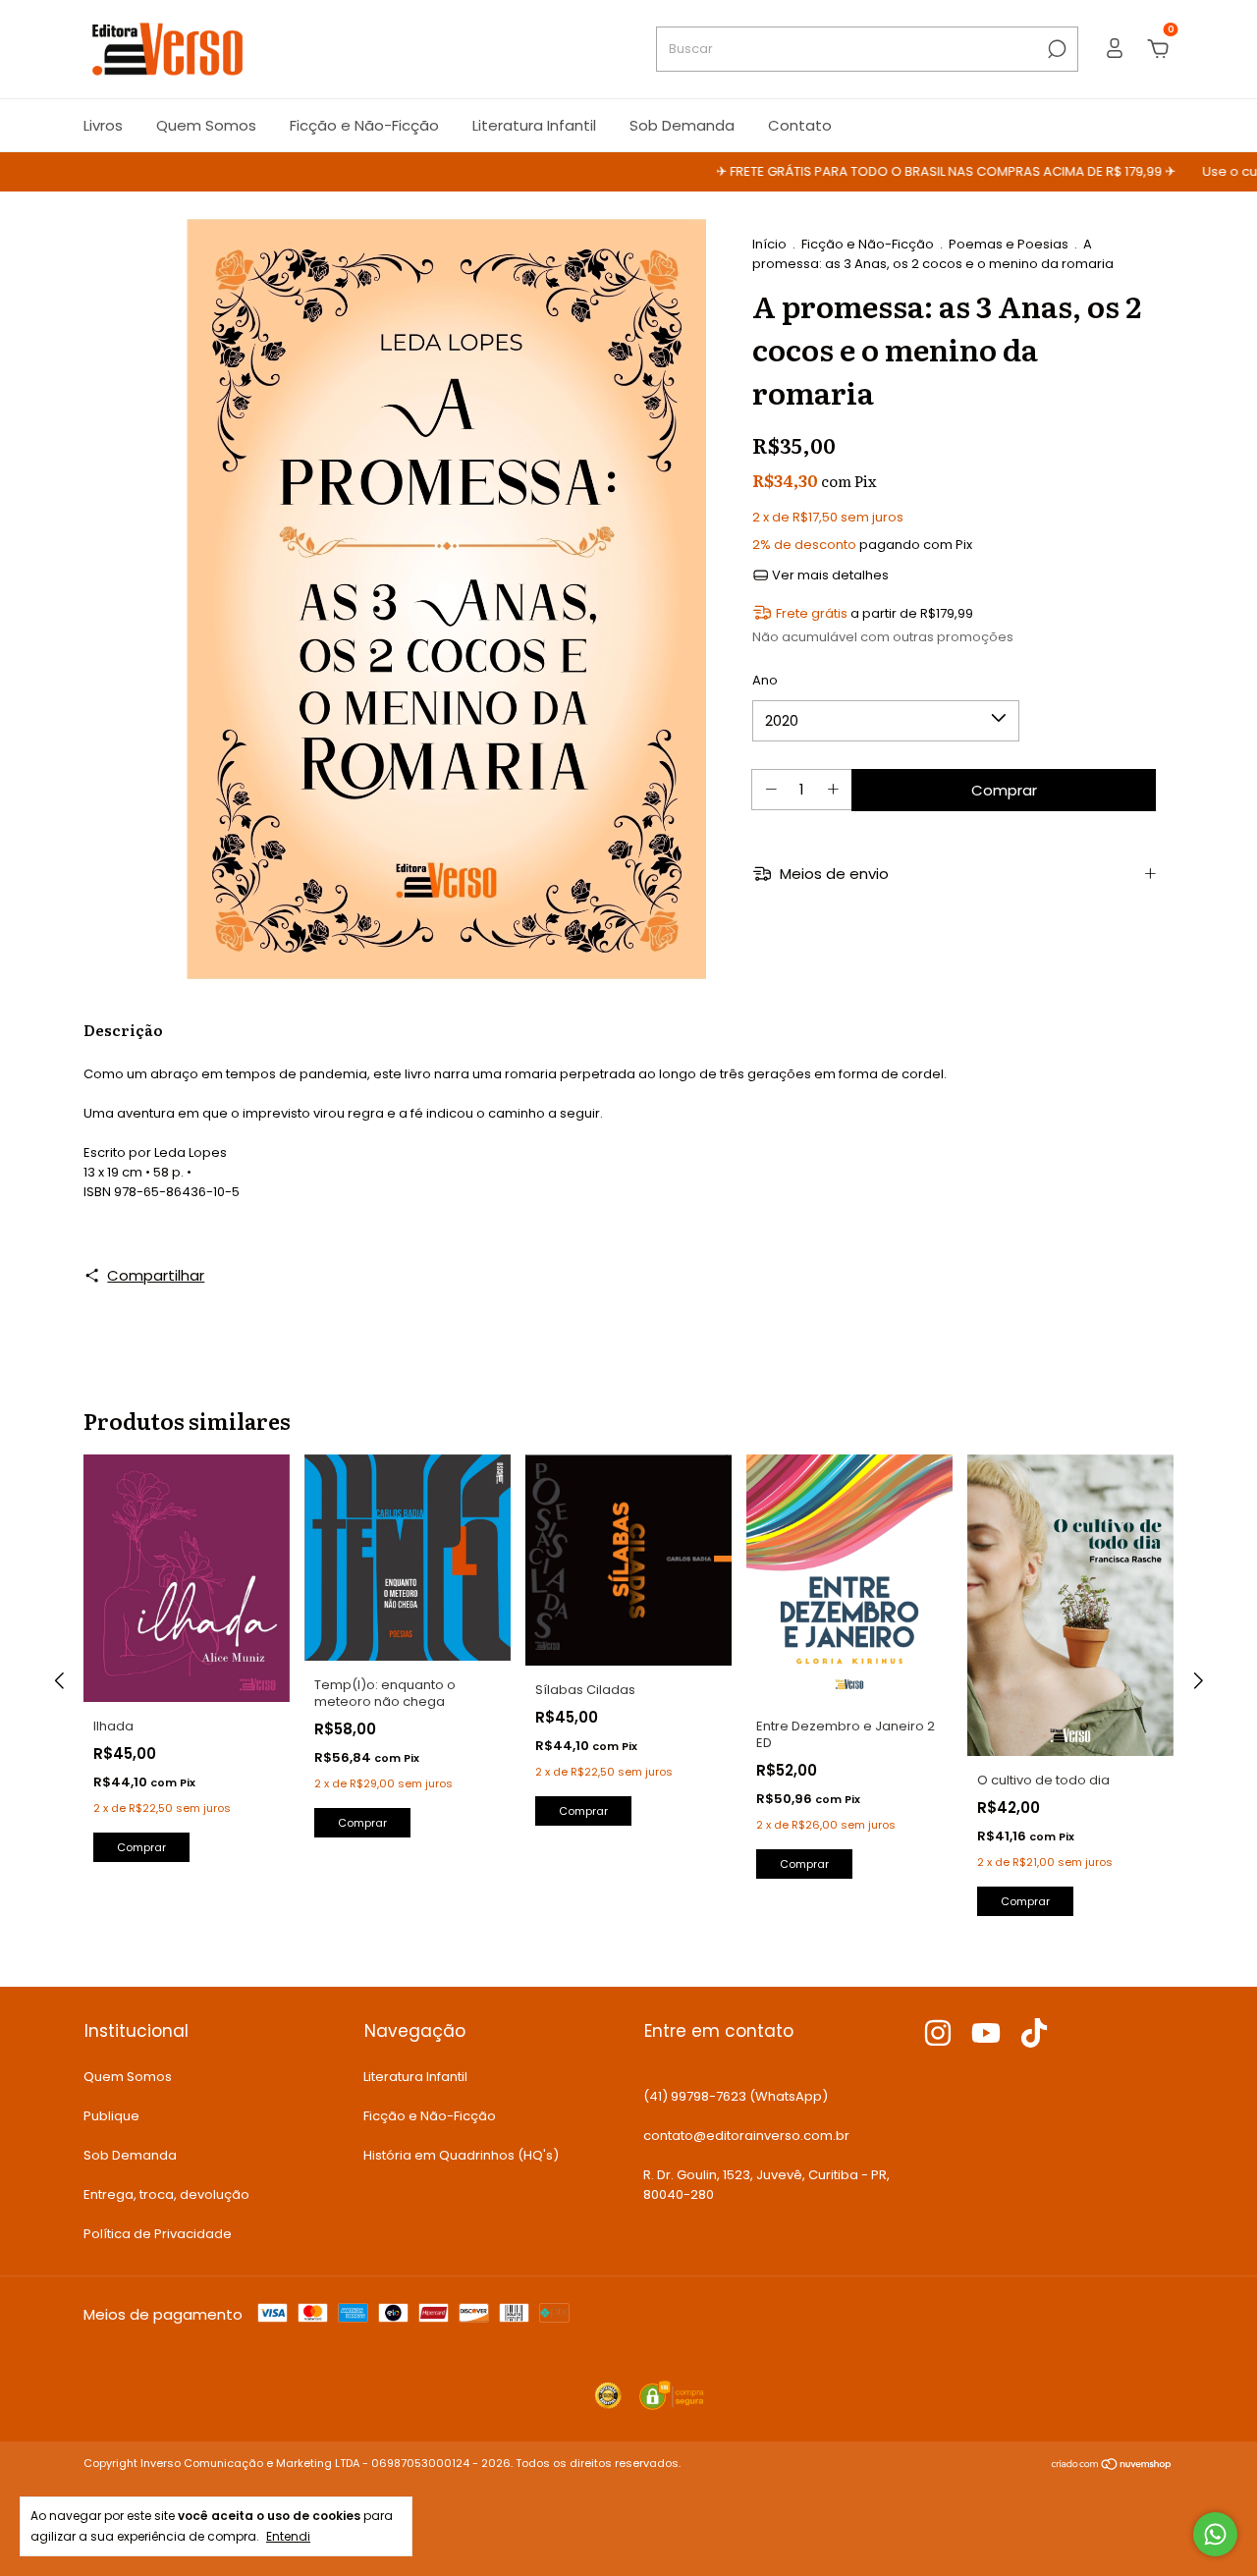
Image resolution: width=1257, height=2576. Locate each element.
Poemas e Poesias (1009, 244)
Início (769, 244)
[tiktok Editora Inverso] (1034, 2034)
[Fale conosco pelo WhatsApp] (1215, 2534)
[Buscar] (1055, 49)
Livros (103, 125)
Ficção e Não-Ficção (364, 125)
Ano (765, 680)
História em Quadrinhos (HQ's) (461, 2155)
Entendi (288, 2536)
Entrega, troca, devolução (166, 2194)
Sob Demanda (682, 125)
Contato (800, 125)
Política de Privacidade (158, 2234)
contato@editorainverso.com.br (746, 2136)
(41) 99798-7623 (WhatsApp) (736, 2096)
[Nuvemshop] (1112, 2466)
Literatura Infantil (534, 125)
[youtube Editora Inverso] (986, 2034)
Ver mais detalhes (829, 575)
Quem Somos (206, 125)
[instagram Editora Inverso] (938, 2034)
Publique (111, 2116)
